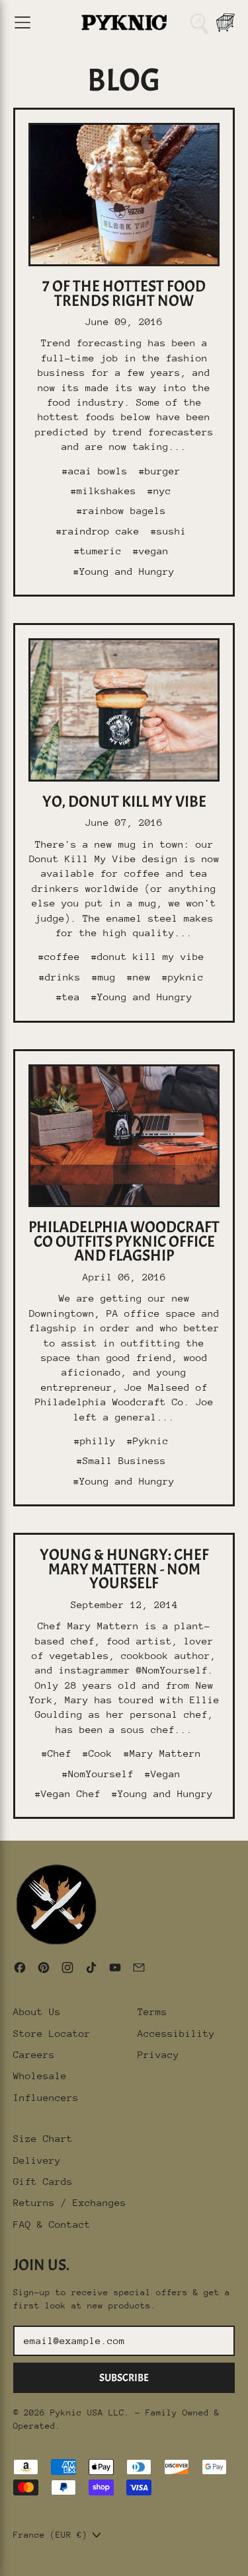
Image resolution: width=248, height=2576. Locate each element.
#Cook (98, 1753)
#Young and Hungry (124, 571)
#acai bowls (95, 471)
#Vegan (163, 1774)
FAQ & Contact (52, 2224)
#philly (95, 1441)
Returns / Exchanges (70, 2202)
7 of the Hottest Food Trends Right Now (124, 293)
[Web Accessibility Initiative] (5, 2561)
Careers (34, 2054)
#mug (104, 977)
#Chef (57, 1753)
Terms (152, 2011)
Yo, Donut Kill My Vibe (124, 801)
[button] (199, 22)
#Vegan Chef (68, 1793)
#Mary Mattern (162, 1753)
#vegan (151, 551)
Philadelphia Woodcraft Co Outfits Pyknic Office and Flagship (124, 1241)
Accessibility (176, 2033)
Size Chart (43, 2138)
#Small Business (121, 1460)
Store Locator (52, 2033)
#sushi (169, 531)
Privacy (158, 2054)
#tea (68, 997)
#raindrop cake (98, 531)
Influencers (46, 2097)
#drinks (60, 977)
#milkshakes (103, 491)
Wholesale (40, 2076)
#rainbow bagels (121, 510)
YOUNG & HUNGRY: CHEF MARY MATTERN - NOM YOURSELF (124, 1569)
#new (139, 977)
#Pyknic (148, 1441)
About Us (37, 2011)
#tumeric (98, 551)
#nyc (159, 491)
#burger (160, 471)
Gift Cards (43, 2181)
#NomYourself (98, 1774)
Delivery (37, 2160)
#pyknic (183, 977)
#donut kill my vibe (148, 956)
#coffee (59, 956)
